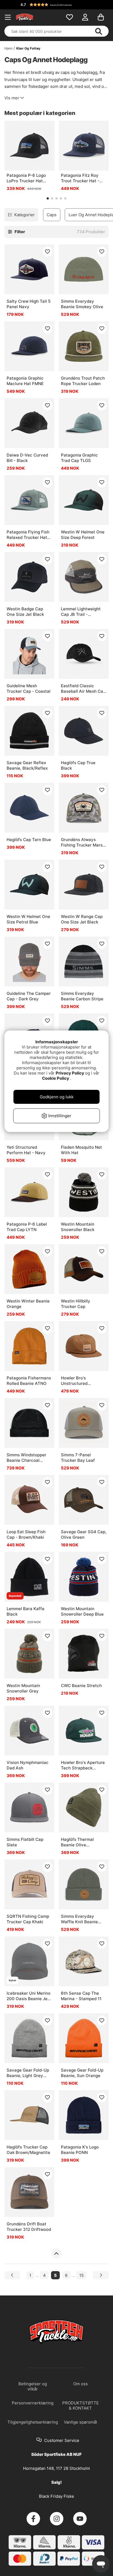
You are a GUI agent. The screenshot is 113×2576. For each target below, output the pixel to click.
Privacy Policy (70, 1073)
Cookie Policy (56, 1078)
